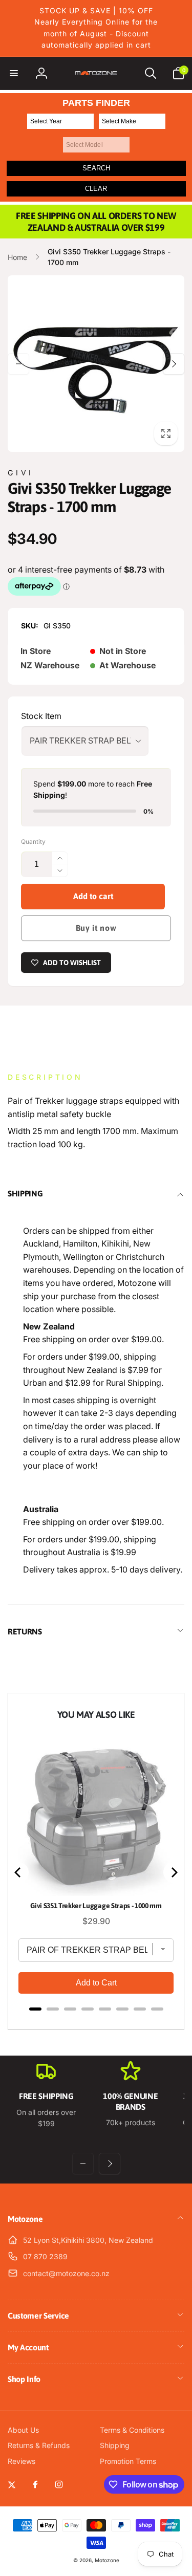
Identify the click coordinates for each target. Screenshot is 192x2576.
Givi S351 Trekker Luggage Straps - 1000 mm (96, 1906)
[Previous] (18, 1872)
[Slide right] (174, 364)
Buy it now (96, 928)
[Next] (174, 1872)
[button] (14, 73)
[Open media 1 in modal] (96, 364)
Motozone (107, 2560)
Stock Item (41, 716)
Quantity (33, 842)
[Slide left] (18, 364)
